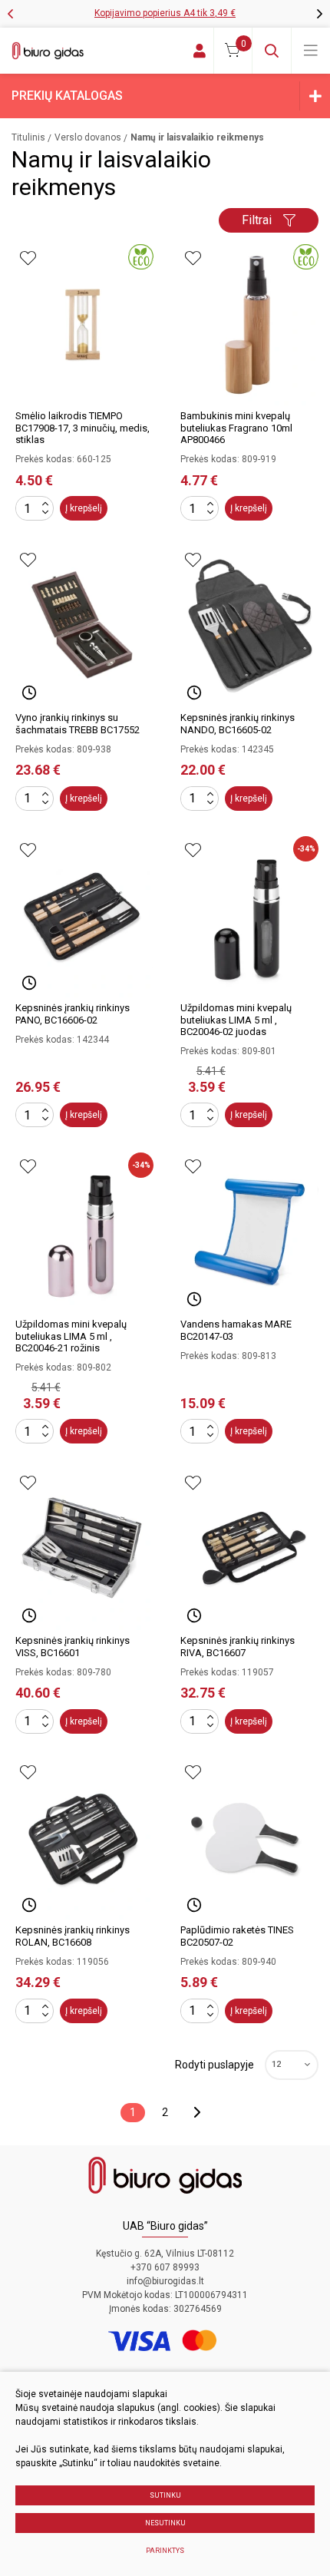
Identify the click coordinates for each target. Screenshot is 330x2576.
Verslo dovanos (88, 137)
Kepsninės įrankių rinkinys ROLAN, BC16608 (73, 1936)
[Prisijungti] (200, 51)
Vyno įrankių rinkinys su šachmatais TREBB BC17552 (78, 724)
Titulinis (28, 137)
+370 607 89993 (165, 2267)
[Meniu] (311, 51)
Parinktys (165, 2551)
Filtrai (257, 220)
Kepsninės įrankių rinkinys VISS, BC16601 (73, 1647)
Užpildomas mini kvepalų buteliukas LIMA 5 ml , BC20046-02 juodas (236, 1020)
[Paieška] (272, 51)
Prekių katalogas (67, 96)
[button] (320, 14)
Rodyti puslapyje (214, 2065)
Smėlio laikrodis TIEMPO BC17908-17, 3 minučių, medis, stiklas (82, 428)
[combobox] (292, 2065)
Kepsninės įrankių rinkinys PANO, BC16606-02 (73, 1014)
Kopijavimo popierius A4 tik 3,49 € (165, 13)
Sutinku (165, 2495)
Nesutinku (165, 2523)
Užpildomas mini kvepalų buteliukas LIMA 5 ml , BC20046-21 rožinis (71, 1336)
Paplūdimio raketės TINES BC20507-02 (237, 1936)
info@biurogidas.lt (165, 2281)
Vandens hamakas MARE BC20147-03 (236, 1330)
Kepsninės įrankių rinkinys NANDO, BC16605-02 (238, 724)
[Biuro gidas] (48, 51)
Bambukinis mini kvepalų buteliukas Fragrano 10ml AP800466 (236, 428)
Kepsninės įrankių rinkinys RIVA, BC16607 (238, 1647)
